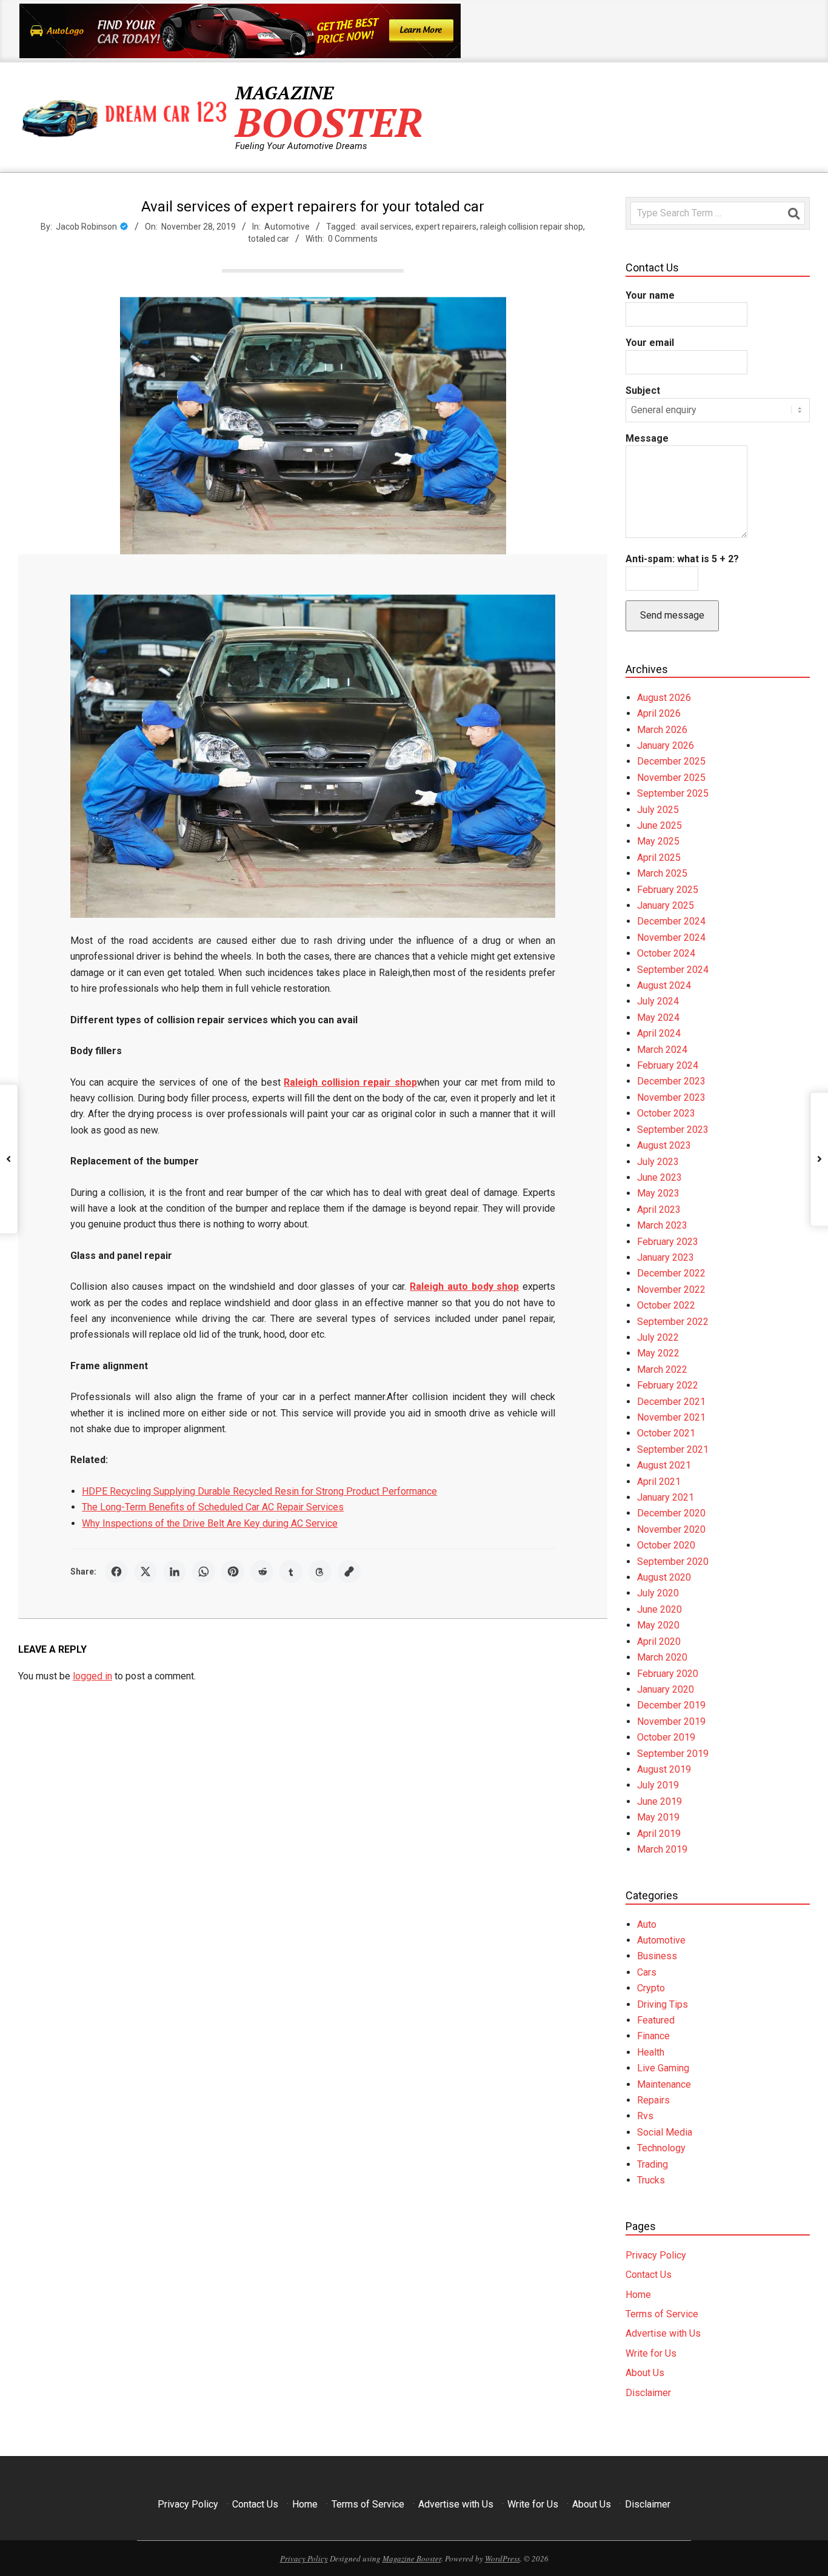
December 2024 (671, 921)
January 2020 (666, 1689)
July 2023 (658, 1162)
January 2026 (666, 745)
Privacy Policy (656, 2255)
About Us (645, 2373)
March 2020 (662, 1657)
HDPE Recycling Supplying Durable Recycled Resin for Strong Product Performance (259, 1491)
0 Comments (353, 239)
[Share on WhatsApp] (204, 1572)
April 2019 (659, 1834)
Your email (650, 343)
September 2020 (673, 1562)
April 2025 (659, 858)
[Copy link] (349, 1572)
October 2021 (666, 1433)
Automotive (287, 227)
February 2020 (668, 1674)
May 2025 (658, 841)
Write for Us (651, 2353)
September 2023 (673, 1130)
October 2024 (666, 953)
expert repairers (446, 227)
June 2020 (659, 1609)
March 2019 (662, 1849)
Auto (647, 1924)
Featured (656, 2020)
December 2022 (671, 1273)
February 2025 (668, 890)
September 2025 (673, 793)
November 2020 (671, 1529)
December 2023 (671, 1081)
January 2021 (666, 1497)
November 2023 (671, 1097)
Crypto (651, 1988)
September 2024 (673, 970)
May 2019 (658, 1817)
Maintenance (664, 2084)
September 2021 (673, 1449)
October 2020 (666, 1545)
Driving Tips (663, 2004)
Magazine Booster (412, 2558)
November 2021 (671, 1417)
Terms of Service (662, 2314)
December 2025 (671, 761)
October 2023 (666, 1113)
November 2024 (671, 938)
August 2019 (664, 1769)
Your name (650, 295)
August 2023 (664, 1145)
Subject (643, 390)
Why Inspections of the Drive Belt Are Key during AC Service (210, 1523)
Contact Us (649, 2275)
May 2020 (658, 1625)
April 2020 (659, 1642)
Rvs (645, 2116)
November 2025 (671, 778)
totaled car (269, 239)
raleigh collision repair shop (532, 227)
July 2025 (658, 810)
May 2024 (658, 1017)
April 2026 (659, 713)
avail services (386, 227)
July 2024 (658, 1001)
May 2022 (658, 1353)
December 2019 (671, 1705)
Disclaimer (648, 2393)
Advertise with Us (663, 2333)
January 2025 (666, 905)
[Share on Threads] (320, 1572)
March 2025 (662, 873)
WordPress (502, 2558)
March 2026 (662, 730)
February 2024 (668, 1065)
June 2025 (659, 825)
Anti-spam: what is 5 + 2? (682, 559)
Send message (672, 615)
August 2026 (664, 698)
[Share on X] (145, 1572)
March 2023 (662, 1225)
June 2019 (659, 1801)
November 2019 (671, 1721)
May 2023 (658, 1193)
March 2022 (662, 1369)
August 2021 (664, 1465)
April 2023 (659, 1210)
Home (638, 2295)
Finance (653, 2036)
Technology (661, 2148)
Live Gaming (663, 2068)
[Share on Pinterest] (233, 1572)
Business (657, 1956)
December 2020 (671, 1513)
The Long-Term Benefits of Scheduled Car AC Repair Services (213, 1507)
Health (651, 2052)
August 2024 (664, 985)
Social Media (665, 2132)
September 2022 (673, 1322)
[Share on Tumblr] (291, 1572)
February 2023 (668, 1242)
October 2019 (666, 1737)
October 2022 (666, 1305)
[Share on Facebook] (116, 1572)
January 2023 (666, 1257)
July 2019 (658, 1785)
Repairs (653, 2100)
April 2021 (659, 1482)
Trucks (651, 2180)
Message (647, 438)
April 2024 (659, 1033)
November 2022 (671, 1290)
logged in (92, 1676)
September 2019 (673, 1754)
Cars (647, 1972)
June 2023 (659, 1177)
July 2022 (658, 1337)
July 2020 (658, 1593)
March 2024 (662, 1050)
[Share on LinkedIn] (175, 1572)
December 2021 (671, 1402)
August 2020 (664, 1577)
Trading (653, 2164)
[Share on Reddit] (262, 1572)
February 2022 (668, 1385)
